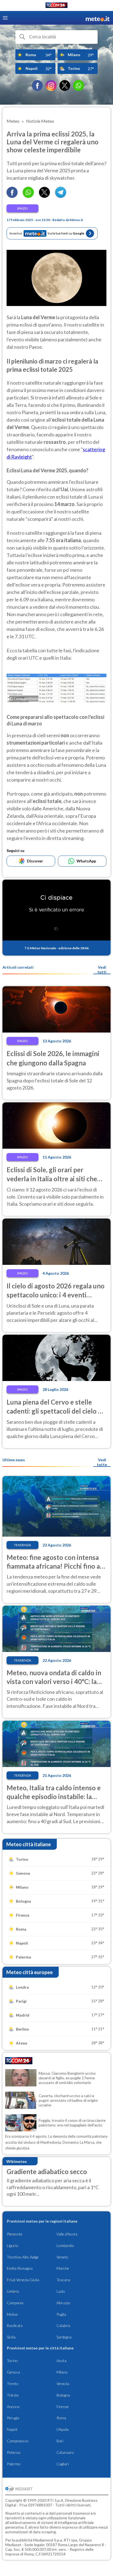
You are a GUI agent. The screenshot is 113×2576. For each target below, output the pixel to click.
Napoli (12, 2429)
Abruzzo (63, 2303)
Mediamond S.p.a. (48, 2540)
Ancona (13, 2407)
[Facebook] (37, 85)
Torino (12, 2361)
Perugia (13, 2418)
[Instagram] (51, 85)
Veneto (62, 2257)
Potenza (14, 2452)
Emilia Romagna (20, 2268)
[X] (65, 85)
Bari (60, 2441)
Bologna (63, 2395)
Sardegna (64, 2337)
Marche (63, 2268)
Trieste (13, 2395)
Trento (13, 2384)
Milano (62, 2372)
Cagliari (63, 2464)
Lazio (61, 2291)
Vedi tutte (102, 1462)
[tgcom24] (56, 6)
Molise (12, 2314)
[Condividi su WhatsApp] (28, 196)
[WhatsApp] (78, 85)
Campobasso (18, 2441)
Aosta (61, 2361)
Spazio (22, 208)
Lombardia (65, 2245)
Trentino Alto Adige (23, 2257)
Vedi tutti (102, 970)
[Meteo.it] (98, 18)
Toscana (63, 2280)
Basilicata (15, 2325)
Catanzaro (65, 2452)
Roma (61, 2418)
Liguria (12, 2245)
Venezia (63, 2384)
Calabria (63, 2325)
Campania (15, 2303)
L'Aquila (63, 2429)
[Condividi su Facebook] (12, 196)
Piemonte (15, 2234)
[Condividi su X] (44, 196)
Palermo (14, 2464)
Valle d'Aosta (67, 2234)
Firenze (63, 2407)
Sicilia (11, 2337)
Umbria (13, 2291)
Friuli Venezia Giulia (23, 2280)
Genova (13, 2372)
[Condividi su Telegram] (61, 196)
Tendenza (22, 1545)
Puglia (61, 2314)
